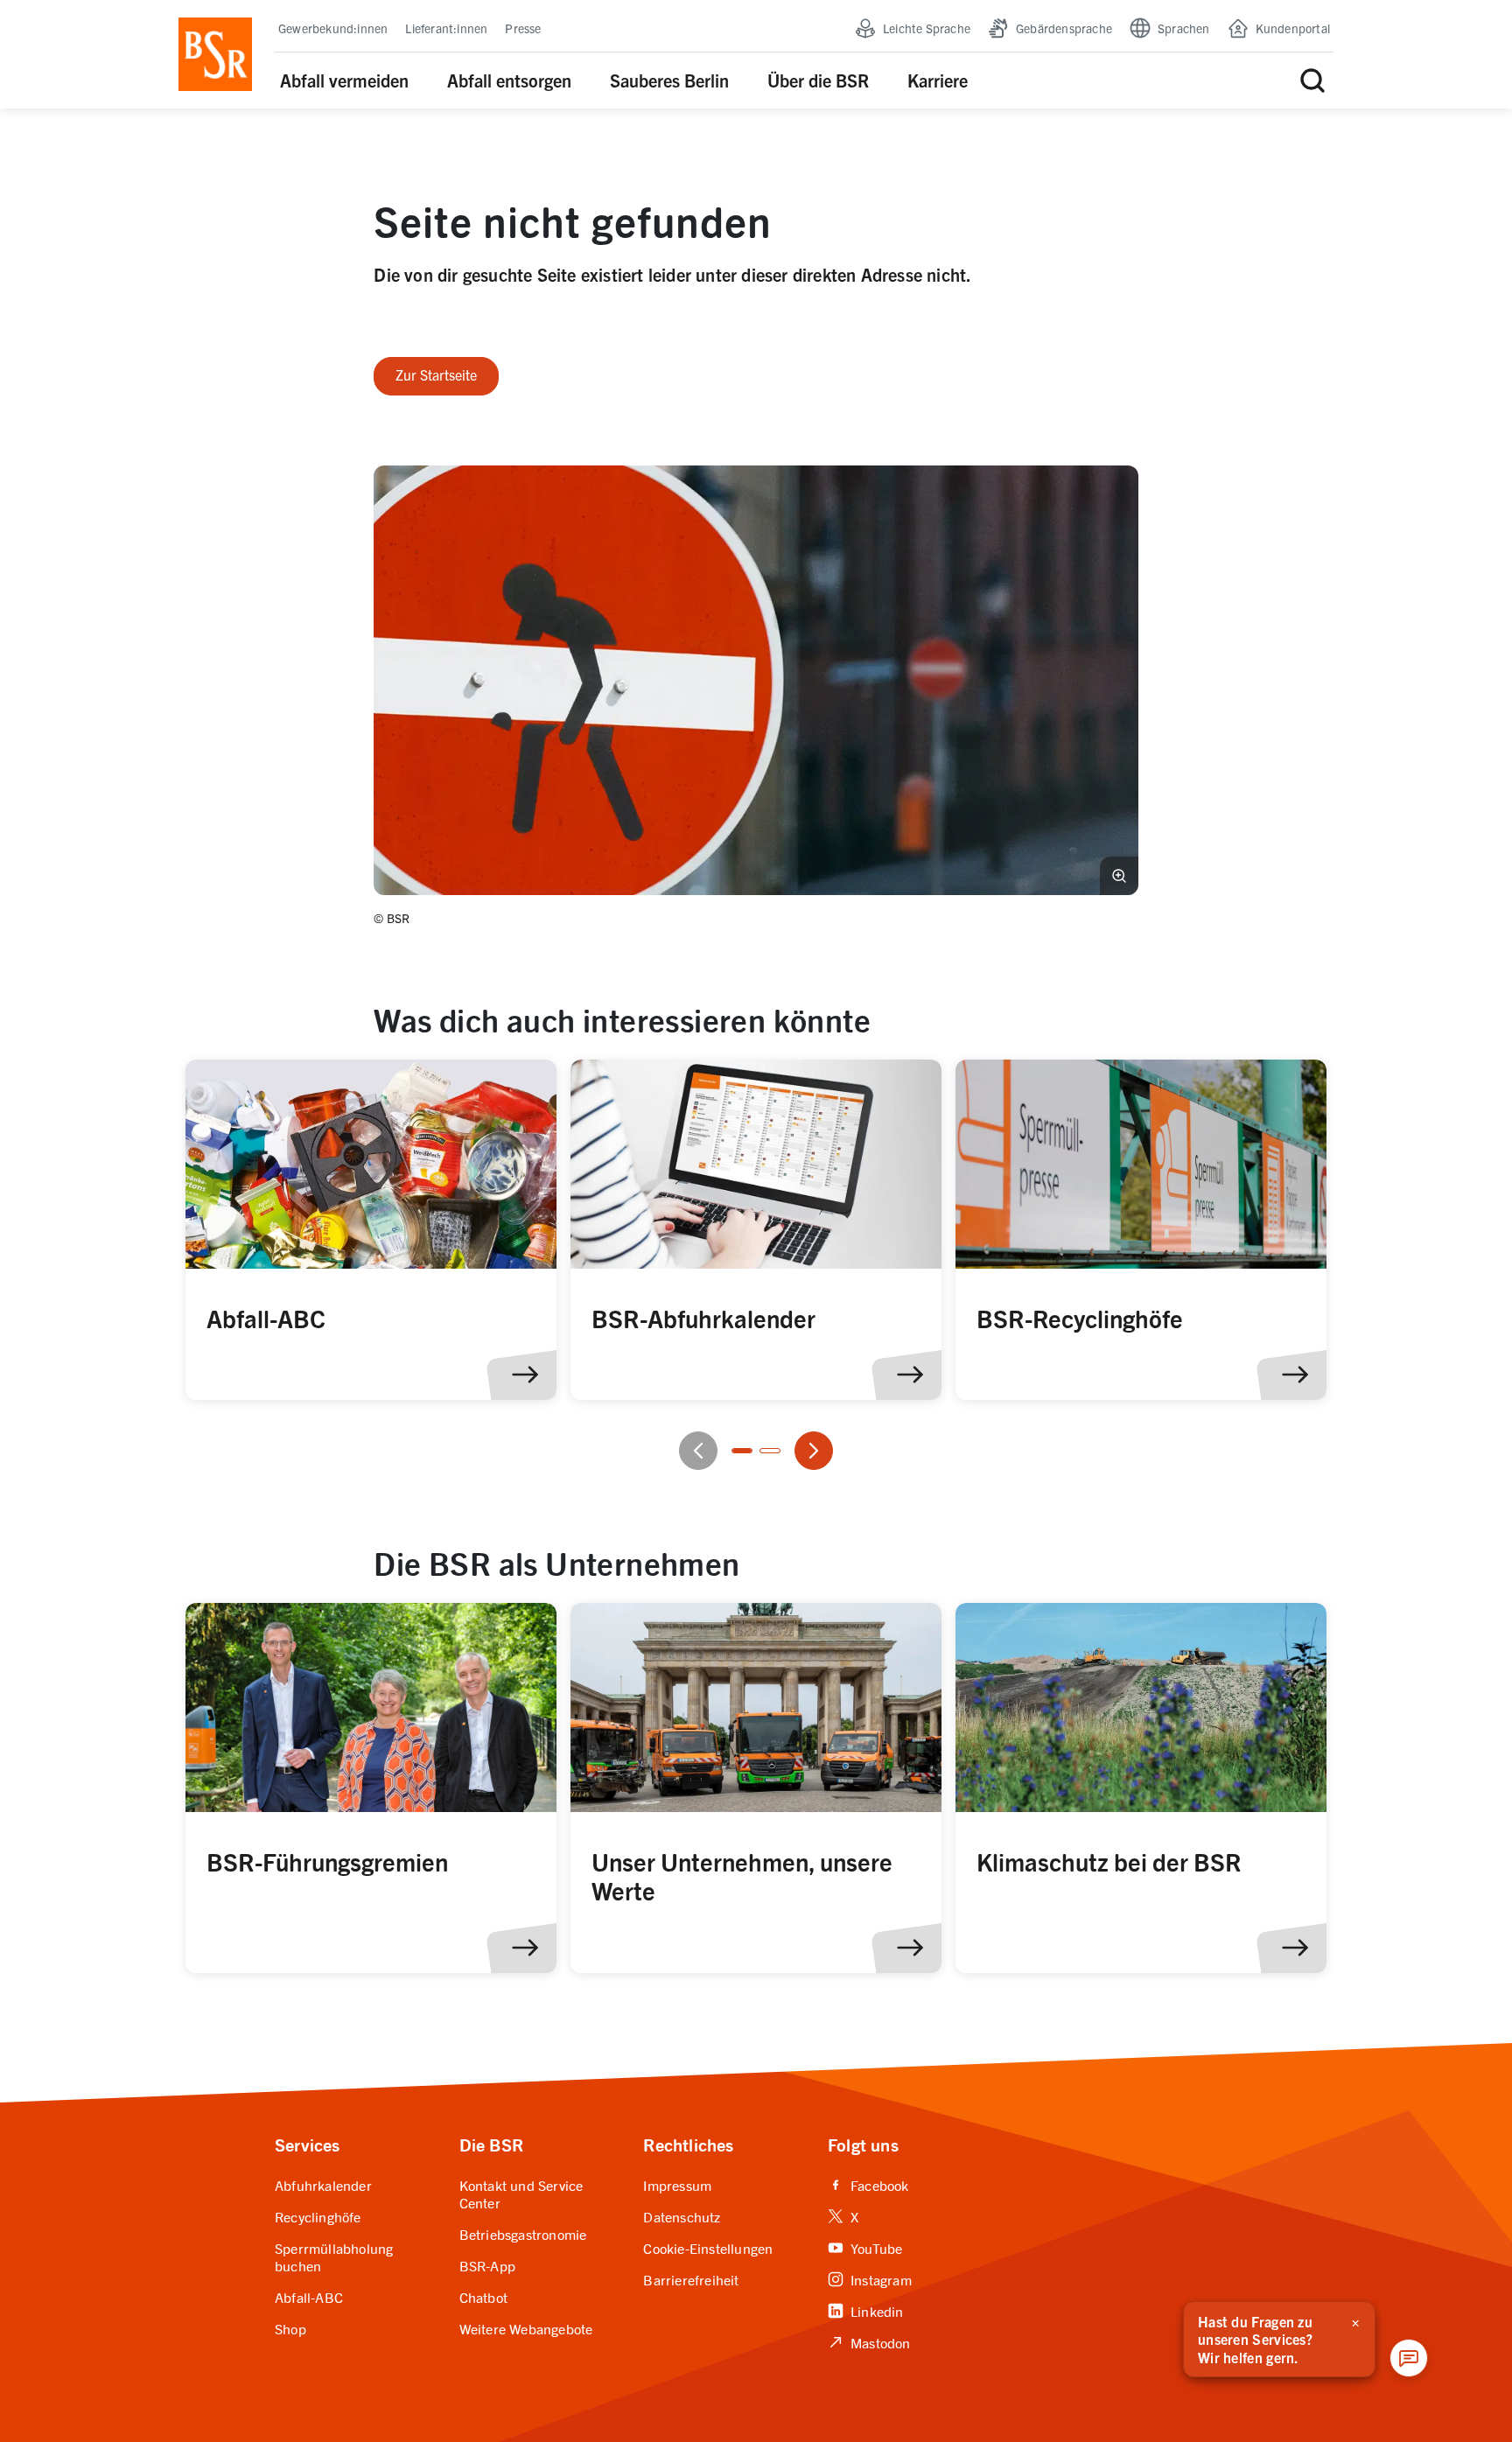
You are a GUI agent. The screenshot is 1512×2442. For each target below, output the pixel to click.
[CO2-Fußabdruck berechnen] (756, 1230)
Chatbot (483, 2297)
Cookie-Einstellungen (708, 2248)
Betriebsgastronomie (523, 2234)
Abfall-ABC (309, 2297)
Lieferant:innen (446, 28)
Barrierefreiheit (691, 2279)
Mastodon (869, 2342)
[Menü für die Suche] (1312, 80)
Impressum (677, 2185)
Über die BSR (818, 80)
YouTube (865, 2248)
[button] (756, 680)
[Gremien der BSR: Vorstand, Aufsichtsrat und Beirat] (371, 1788)
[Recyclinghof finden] (1141, 1230)
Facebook (868, 2185)
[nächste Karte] (814, 1451)
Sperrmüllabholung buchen (334, 2257)
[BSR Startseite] (215, 54)
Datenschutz (682, 2216)
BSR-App (487, 2265)
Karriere (938, 80)
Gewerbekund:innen (333, 28)
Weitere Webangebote (526, 2328)
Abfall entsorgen (509, 80)
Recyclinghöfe (318, 2216)
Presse (523, 28)
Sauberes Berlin (669, 80)
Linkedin (866, 2311)
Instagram (870, 2279)
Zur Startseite (436, 374)
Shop (290, 2328)
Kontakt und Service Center (521, 2194)
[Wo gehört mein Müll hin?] (371, 1230)
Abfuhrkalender (323, 2185)
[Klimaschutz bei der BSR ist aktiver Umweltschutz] (1141, 1788)
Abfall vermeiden (344, 80)
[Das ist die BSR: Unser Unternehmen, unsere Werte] (756, 1788)
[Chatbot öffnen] (1409, 2358)
